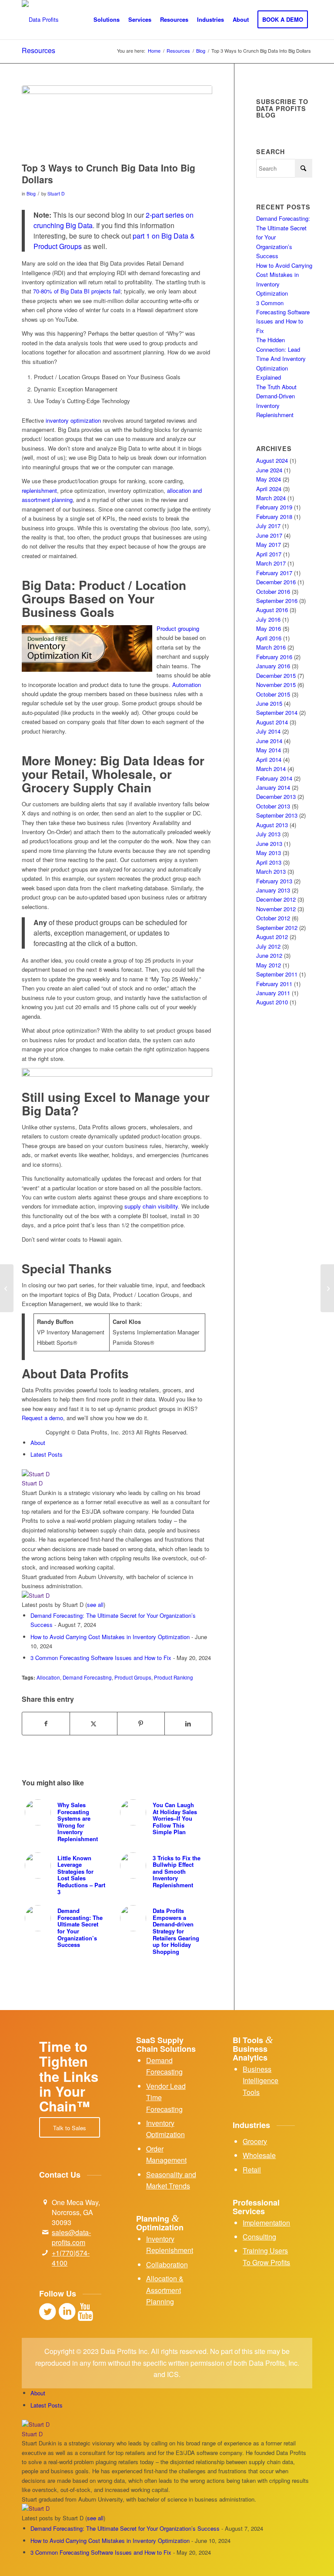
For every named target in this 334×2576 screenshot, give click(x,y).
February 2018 (274, 517)
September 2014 (277, 712)
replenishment (39, 490)
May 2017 (269, 544)
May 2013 (269, 853)
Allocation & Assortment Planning (165, 2290)
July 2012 (268, 946)
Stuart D (56, 194)
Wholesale (259, 2155)
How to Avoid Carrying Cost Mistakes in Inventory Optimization (110, 1637)
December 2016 (276, 582)
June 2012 (269, 955)
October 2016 (273, 591)
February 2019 (274, 507)
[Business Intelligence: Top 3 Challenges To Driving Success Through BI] (327, 1288)
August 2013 (272, 825)
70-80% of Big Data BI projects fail (77, 291)
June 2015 (269, 703)
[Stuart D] (76, 1474)
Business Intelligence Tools (261, 2081)
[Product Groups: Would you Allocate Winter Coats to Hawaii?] (7, 1288)
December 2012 (276, 899)
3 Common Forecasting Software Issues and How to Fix (101, 1658)
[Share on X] (94, 1724)
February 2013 (274, 881)
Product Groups (133, 1677)
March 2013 (271, 871)
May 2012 (269, 965)
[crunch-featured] (117, 121)
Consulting (259, 2237)
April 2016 (269, 638)
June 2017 (269, 535)
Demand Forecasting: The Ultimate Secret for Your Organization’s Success (125, 2528)
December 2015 (276, 675)
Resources (38, 50)
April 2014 (269, 759)
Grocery (255, 2141)
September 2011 (277, 974)
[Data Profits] (40, 20)
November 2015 (276, 685)
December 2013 (276, 796)
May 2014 (269, 750)
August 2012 (272, 937)
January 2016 (273, 666)
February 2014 (274, 778)
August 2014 (272, 722)
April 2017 (269, 554)
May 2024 (269, 479)
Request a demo (42, 1418)
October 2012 (273, 918)
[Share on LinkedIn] (188, 1724)
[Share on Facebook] (46, 1724)
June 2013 (269, 844)
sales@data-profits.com (71, 2237)
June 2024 (269, 470)
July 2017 (268, 526)
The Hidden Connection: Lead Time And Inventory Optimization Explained (281, 359)
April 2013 (269, 862)
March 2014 (271, 769)
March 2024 (271, 498)
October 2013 (273, 806)
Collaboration (167, 2265)
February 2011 (274, 984)
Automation (187, 685)
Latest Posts (47, 1454)
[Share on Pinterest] (141, 1724)
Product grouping (178, 628)
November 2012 (276, 909)
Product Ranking (174, 1677)
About (38, 1443)
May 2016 (269, 628)
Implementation (266, 2223)
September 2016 (277, 601)
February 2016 (274, 657)
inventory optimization (73, 420)
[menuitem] (107, 20)
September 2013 (277, 815)
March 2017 (271, 563)
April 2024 (269, 489)
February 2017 (274, 573)
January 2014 (273, 787)
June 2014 (269, 741)
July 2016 (268, 619)
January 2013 (273, 890)
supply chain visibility (151, 1206)
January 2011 (273, 993)
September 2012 (277, 928)
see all (95, 1605)
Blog (31, 194)
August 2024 (272, 460)
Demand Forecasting (87, 1677)
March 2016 (271, 647)
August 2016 (272, 610)
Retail (252, 2170)
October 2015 (273, 694)
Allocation (48, 1677)
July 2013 (268, 834)
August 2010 (272, 1002)
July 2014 (268, 731)
